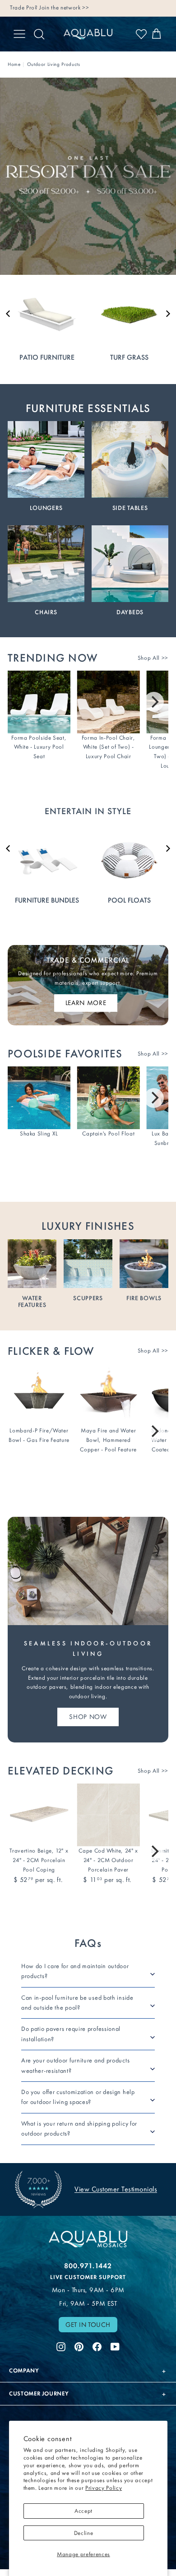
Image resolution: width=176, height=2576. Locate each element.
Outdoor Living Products (54, 64)
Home (14, 64)
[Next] (154, 702)
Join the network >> (64, 7)
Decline (84, 2533)
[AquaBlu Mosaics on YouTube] (115, 2346)
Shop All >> (153, 658)
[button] (9, 314)
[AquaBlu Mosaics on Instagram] (61, 2346)
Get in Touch (88, 2325)
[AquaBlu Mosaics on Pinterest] (79, 2346)
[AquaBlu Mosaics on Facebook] (97, 2346)
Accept (83, 2511)
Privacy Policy (104, 2488)
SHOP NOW (88, 1717)
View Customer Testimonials (116, 2189)
